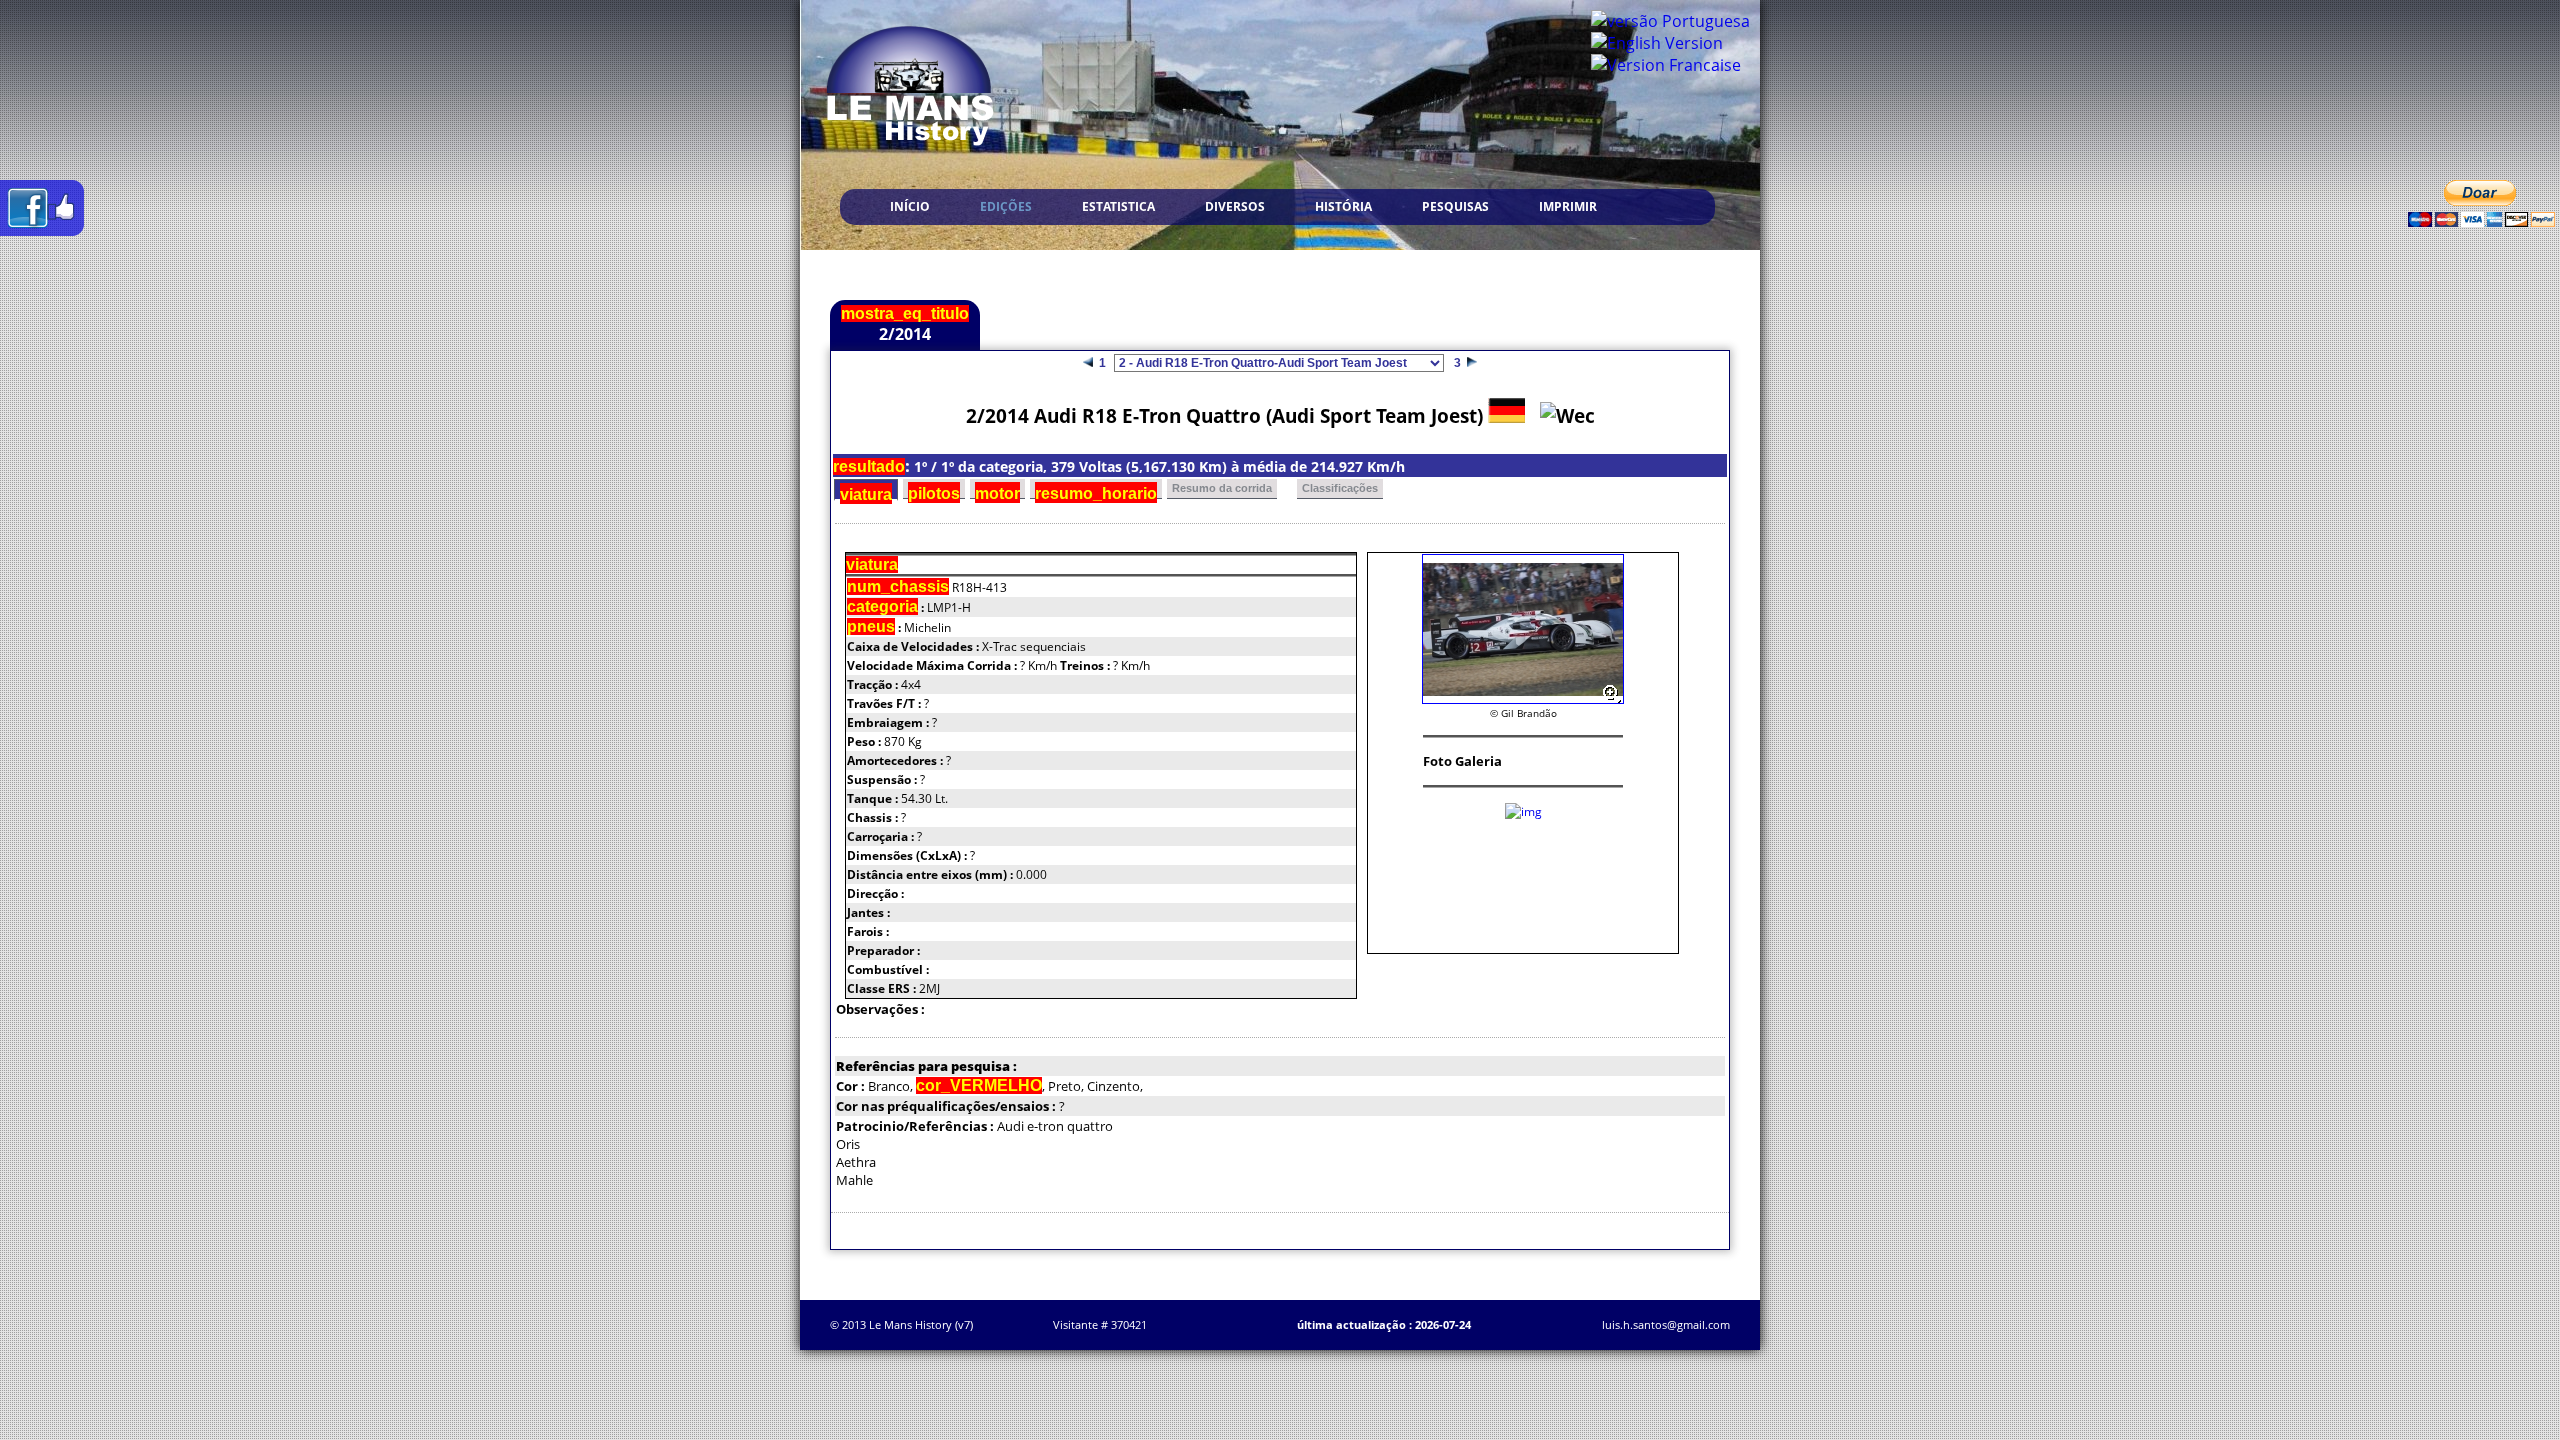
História (1343, 206)
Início (910, 206)
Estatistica (1118, 206)
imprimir (1568, 206)
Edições (1006, 206)
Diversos (1235, 206)
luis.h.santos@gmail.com (1666, 1324)
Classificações (1340, 488)
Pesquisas (1455, 206)
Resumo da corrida (1222, 488)
